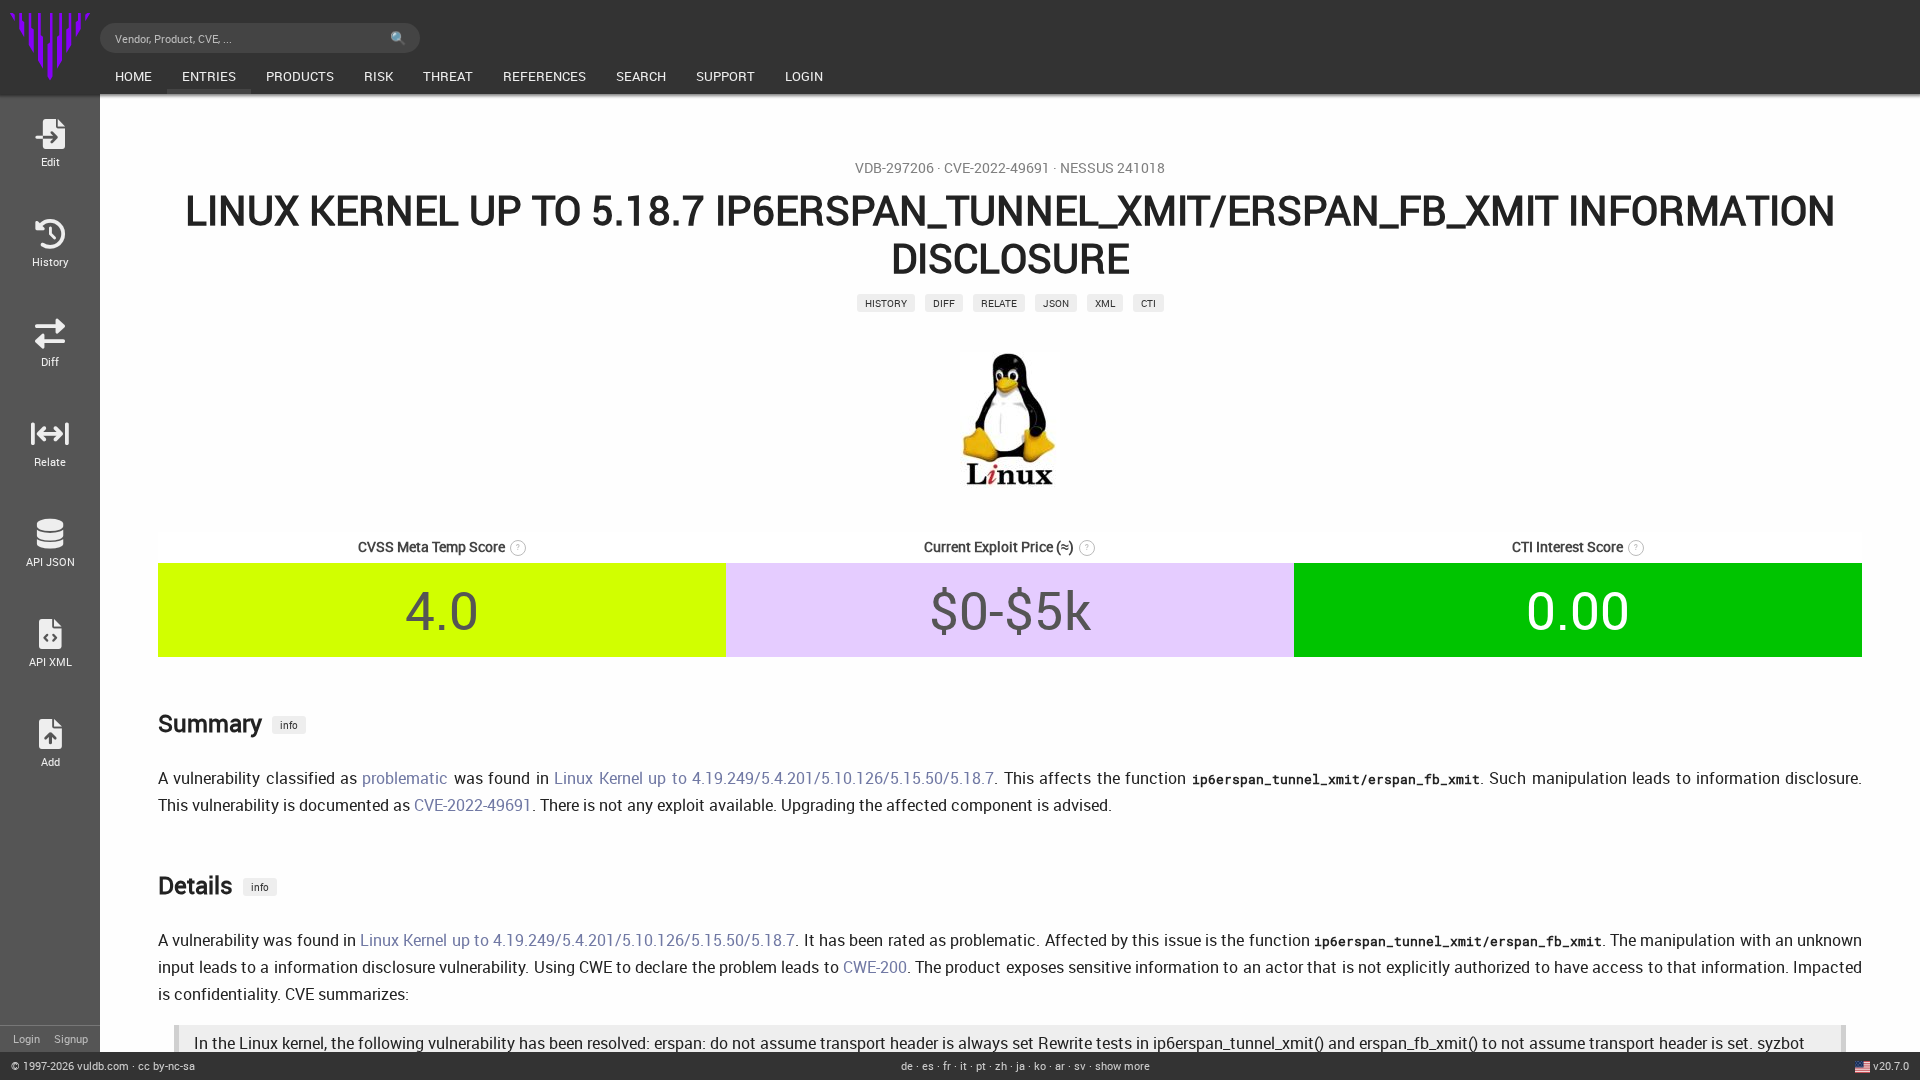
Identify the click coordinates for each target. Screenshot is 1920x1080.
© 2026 (70, 1065)
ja (1020, 1065)
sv (1080, 1065)
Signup (71, 1038)
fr (947, 1065)
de (907, 1065)
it (963, 1065)
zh (1001, 1065)
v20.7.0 (1891, 1065)
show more (1122, 1065)
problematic (405, 778)
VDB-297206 (894, 168)
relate (999, 303)
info (289, 725)
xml (1105, 303)
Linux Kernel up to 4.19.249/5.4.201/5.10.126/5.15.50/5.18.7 (774, 778)
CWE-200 (875, 967)
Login (26, 1038)
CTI (1148, 303)
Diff (944, 303)
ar (1060, 1065)
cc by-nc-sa (166, 1065)
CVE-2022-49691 (997, 168)
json (1056, 303)
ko (1040, 1065)
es (928, 1065)
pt (981, 1065)
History (886, 303)
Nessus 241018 (1112, 168)
